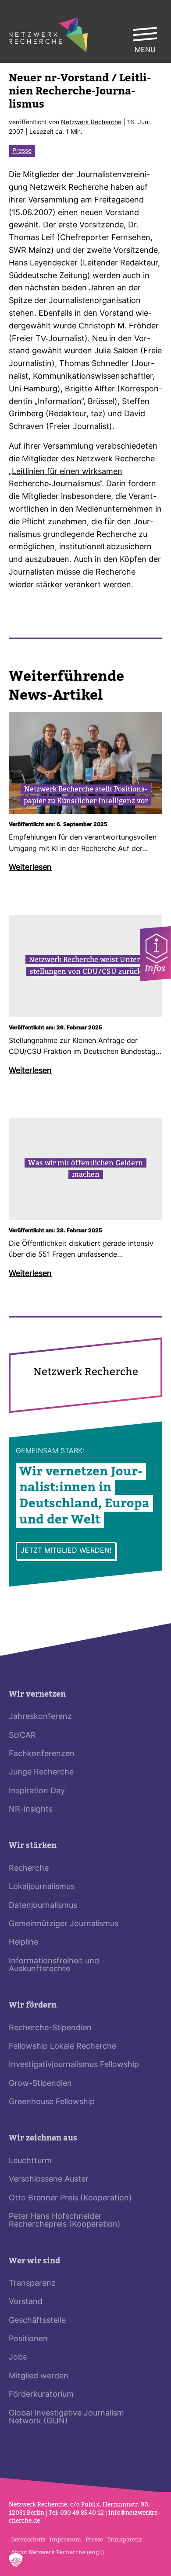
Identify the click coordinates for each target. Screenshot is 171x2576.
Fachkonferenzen (42, 1754)
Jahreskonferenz (40, 1717)
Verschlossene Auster (49, 2180)
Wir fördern (33, 2005)
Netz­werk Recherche (91, 123)
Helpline (23, 1943)
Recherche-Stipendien (50, 2028)
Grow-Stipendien (40, 2084)
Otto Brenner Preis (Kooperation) (70, 2198)
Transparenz (32, 2284)
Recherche (29, 1869)
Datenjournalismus (43, 1906)
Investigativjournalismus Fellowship (74, 2065)
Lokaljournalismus (42, 1887)
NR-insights (31, 1810)
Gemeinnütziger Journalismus (64, 1924)
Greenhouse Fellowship (52, 2102)
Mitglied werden (39, 2376)
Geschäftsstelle (37, 2321)
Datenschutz (28, 2539)
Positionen (28, 2339)
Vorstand (26, 2302)
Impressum (65, 2539)
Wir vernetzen (37, 1694)
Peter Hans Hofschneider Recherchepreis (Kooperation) (65, 2221)
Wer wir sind (34, 2261)
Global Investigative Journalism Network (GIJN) (66, 2417)
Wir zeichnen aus (43, 2138)
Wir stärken (33, 1846)
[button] (16, 2560)
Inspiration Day (37, 1791)
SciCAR (22, 1736)
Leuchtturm (30, 2161)
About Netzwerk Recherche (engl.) (57, 2552)
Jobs (18, 2358)
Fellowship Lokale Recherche (62, 2047)
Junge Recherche (41, 1773)
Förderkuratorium (41, 2395)
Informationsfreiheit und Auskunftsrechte (54, 1965)
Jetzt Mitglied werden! (66, 1551)
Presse (22, 151)
